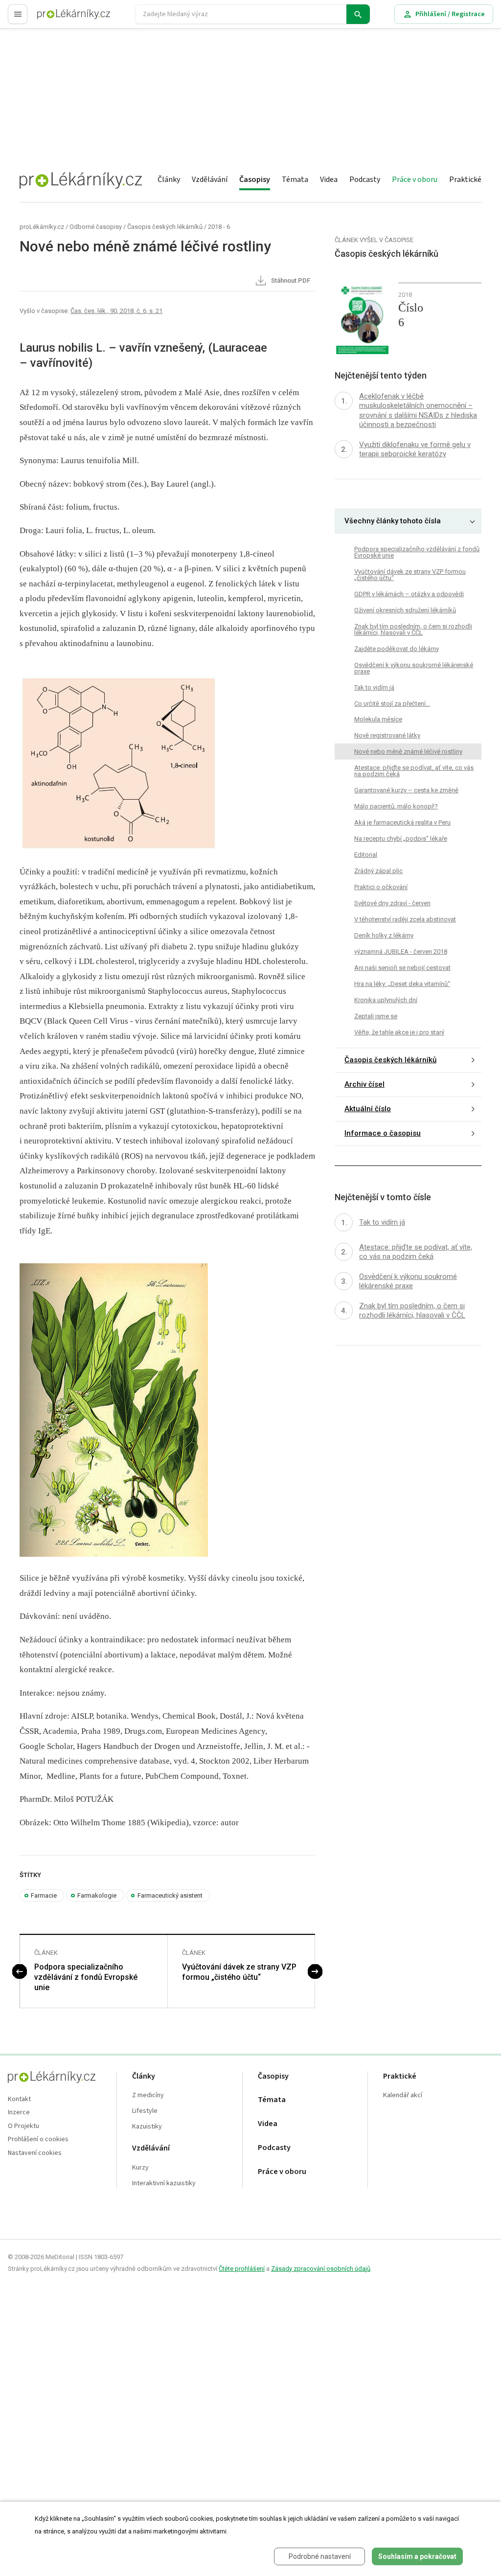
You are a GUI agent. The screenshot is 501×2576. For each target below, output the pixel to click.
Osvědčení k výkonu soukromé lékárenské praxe (414, 668)
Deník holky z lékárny (384, 935)
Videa (329, 179)
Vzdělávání (210, 179)
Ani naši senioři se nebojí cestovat (402, 968)
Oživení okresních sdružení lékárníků (405, 610)
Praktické (465, 179)
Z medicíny (148, 2095)
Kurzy (140, 2168)
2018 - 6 (219, 227)
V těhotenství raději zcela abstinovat (405, 919)
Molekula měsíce (378, 719)
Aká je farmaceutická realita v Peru (402, 822)
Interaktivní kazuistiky (164, 2184)
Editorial (366, 855)
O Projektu (23, 2126)
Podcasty (365, 179)
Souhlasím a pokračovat (417, 2556)
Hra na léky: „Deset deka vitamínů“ (402, 984)
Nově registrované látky (387, 735)
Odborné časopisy (96, 227)
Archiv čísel (364, 1084)
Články (169, 179)
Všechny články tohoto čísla (393, 521)
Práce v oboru (415, 179)
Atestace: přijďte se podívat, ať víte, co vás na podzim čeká (414, 771)
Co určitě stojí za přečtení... (392, 704)
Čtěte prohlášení (242, 2269)
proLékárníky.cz (42, 227)
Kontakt (19, 2099)
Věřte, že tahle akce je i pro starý (399, 1032)
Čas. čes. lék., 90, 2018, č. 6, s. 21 (116, 311)
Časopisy (255, 179)
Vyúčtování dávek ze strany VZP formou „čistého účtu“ (239, 1972)
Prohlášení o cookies (38, 2139)
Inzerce (19, 2113)
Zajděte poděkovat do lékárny (397, 649)
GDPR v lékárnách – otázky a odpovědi (409, 594)
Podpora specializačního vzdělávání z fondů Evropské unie (86, 1977)
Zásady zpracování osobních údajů (321, 2269)
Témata (295, 179)
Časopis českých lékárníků (165, 227)
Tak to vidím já (374, 687)
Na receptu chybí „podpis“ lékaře (401, 839)
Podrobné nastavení (320, 2556)
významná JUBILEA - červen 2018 (401, 952)
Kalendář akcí (403, 2095)
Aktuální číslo (368, 1109)
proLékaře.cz (57, 18)
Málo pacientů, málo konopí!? (396, 806)
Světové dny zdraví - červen (392, 903)
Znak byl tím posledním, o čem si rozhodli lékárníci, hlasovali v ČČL (413, 629)
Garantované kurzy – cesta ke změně (406, 790)
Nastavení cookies (35, 2153)
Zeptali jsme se (376, 1016)
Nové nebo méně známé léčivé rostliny (408, 751)
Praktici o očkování (381, 887)
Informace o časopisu (383, 1133)
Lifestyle (145, 2111)
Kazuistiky (147, 2127)
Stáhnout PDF (290, 281)
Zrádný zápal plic (378, 871)
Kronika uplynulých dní (386, 1000)
